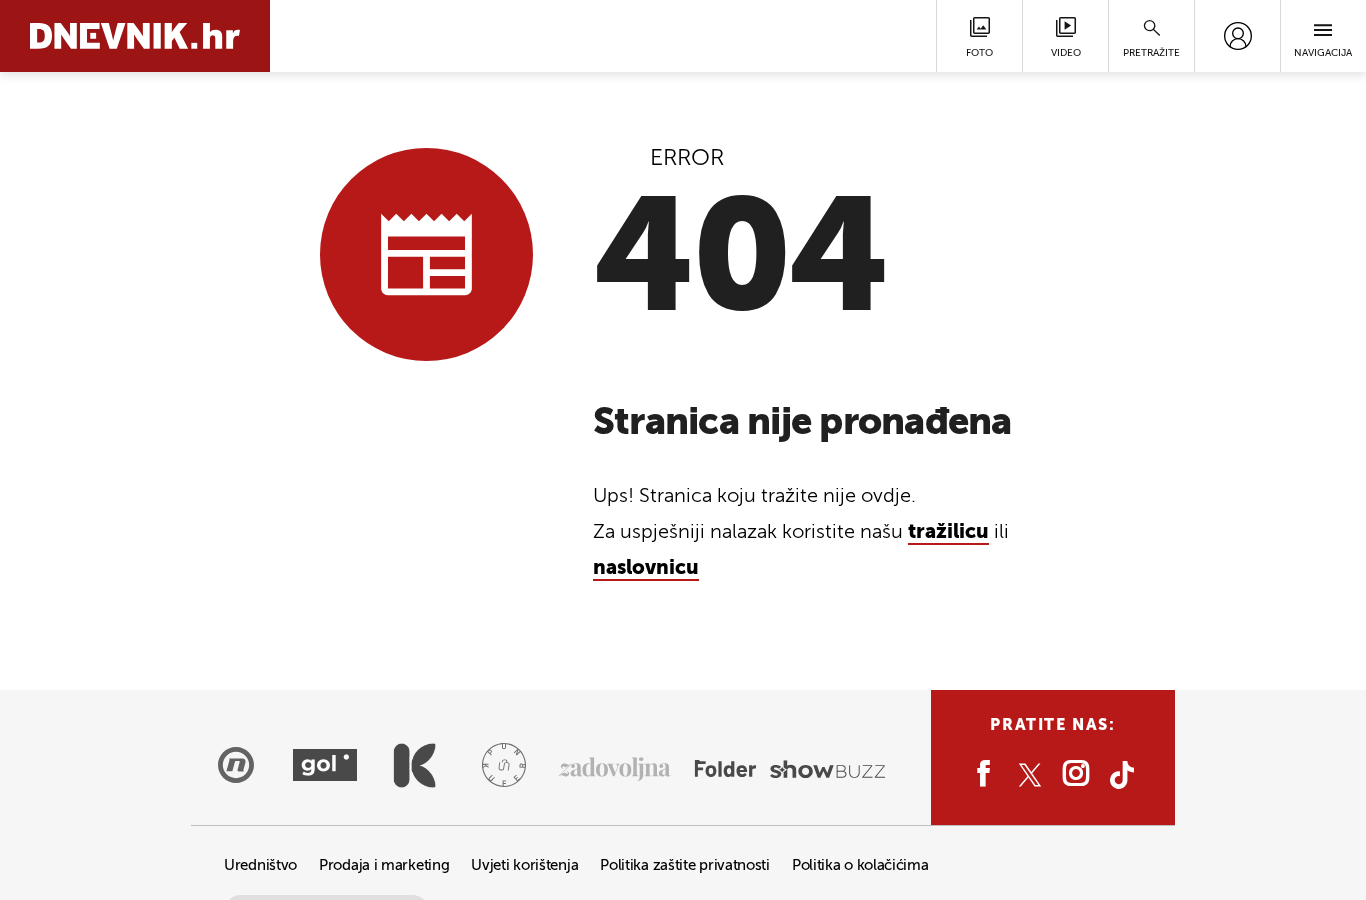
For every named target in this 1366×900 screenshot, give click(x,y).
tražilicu (948, 533)
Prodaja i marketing (384, 865)
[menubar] (1237, 36)
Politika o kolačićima (860, 865)
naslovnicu (646, 569)
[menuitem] (1237, 36)
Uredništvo (260, 865)
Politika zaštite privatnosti (685, 865)
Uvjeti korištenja (524, 865)
